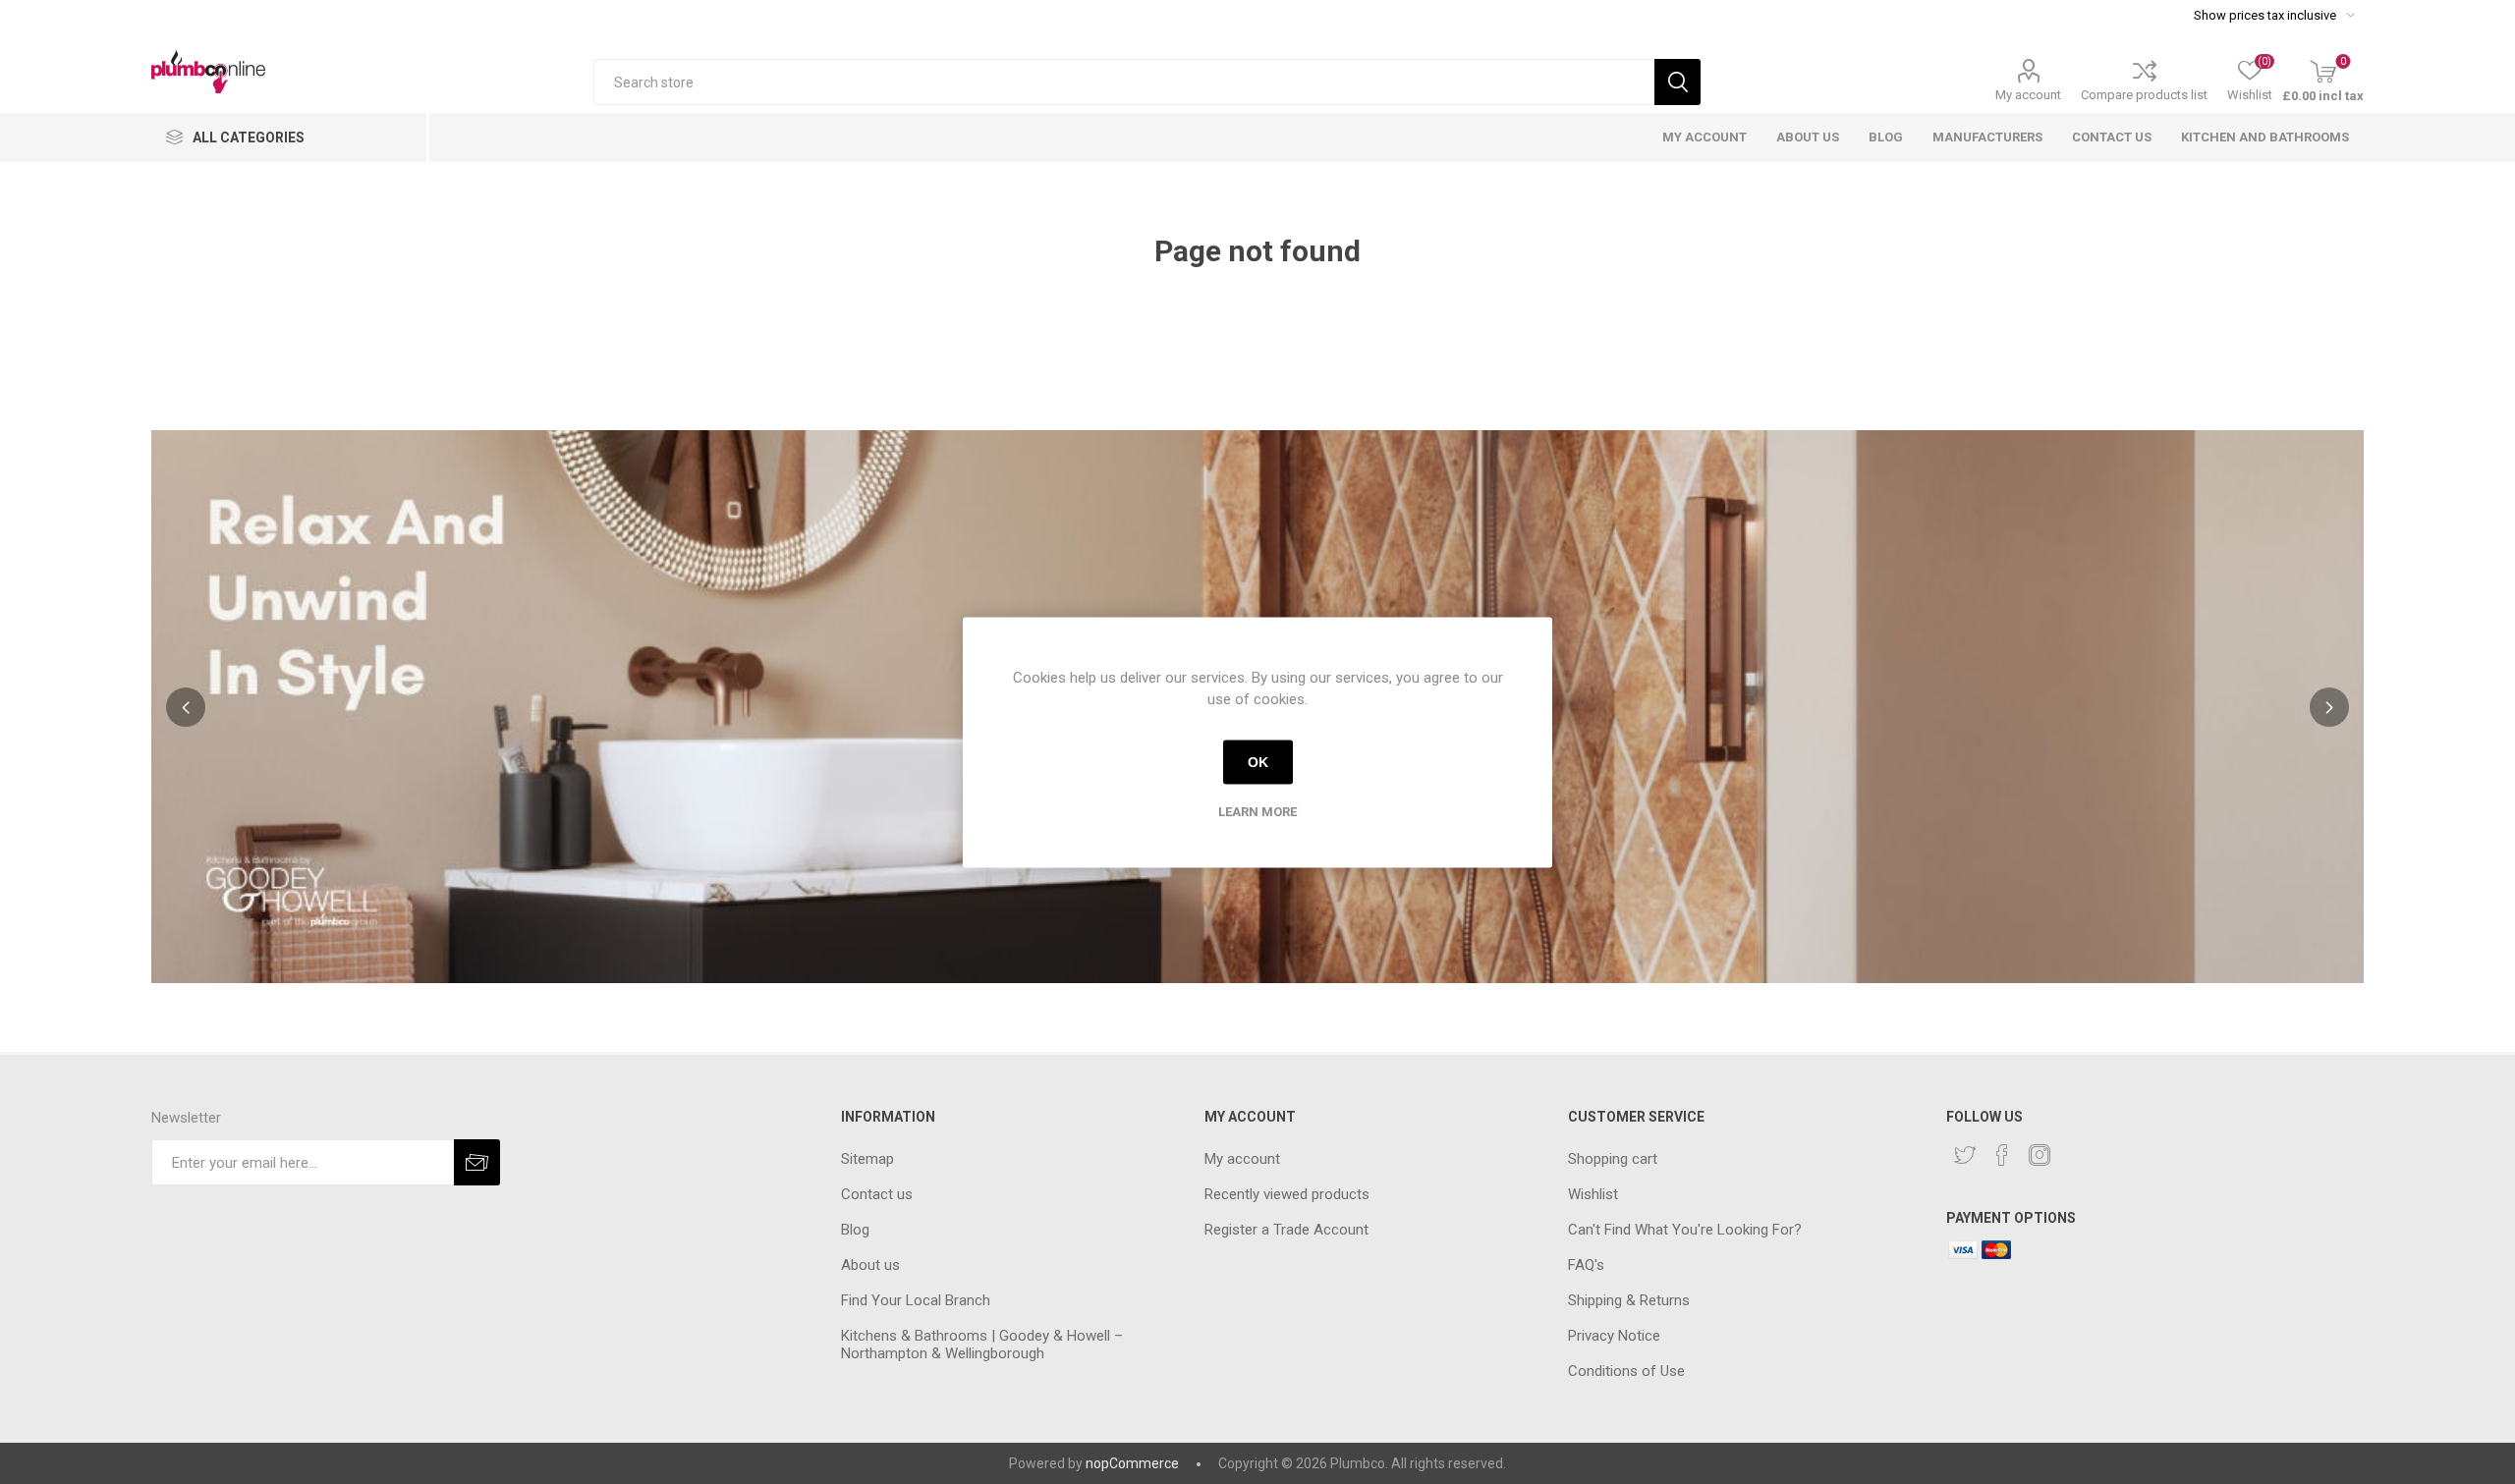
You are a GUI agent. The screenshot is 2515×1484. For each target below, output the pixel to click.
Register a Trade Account (1286, 1230)
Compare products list (2144, 95)
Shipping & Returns (1629, 1300)
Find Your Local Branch (916, 1300)
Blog (855, 1230)
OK (1258, 762)
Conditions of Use (1626, 1371)
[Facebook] (2002, 1155)
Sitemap (867, 1159)
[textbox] (1123, 82)
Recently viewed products (1287, 1194)
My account (2028, 95)
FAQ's (1586, 1265)
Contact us (877, 1194)
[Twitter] (1965, 1155)
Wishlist (1593, 1194)
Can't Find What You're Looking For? (1685, 1230)
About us (870, 1265)
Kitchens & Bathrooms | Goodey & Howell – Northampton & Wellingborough (982, 1345)
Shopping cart (1613, 1159)
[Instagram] (2040, 1155)
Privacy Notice (1614, 1336)
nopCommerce (1132, 1463)
